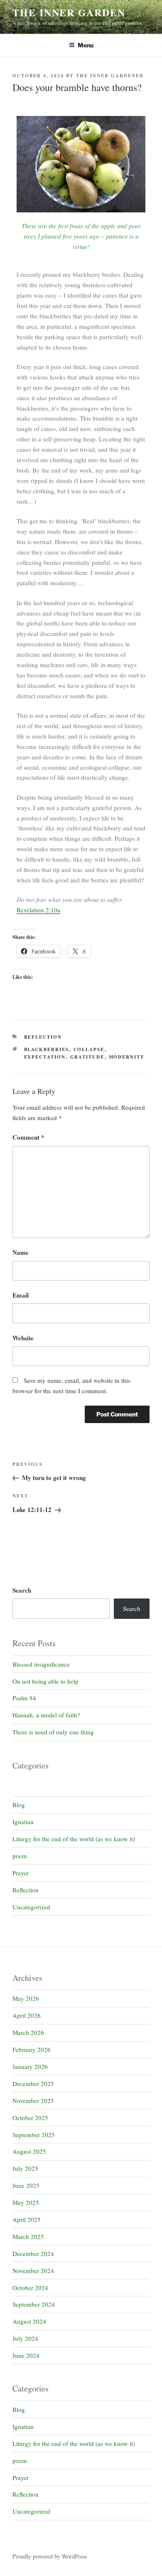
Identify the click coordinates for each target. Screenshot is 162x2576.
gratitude (87, 1057)
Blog (19, 1805)
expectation (45, 1057)
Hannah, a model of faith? (46, 1715)
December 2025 (33, 2083)
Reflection (43, 1037)
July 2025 (25, 2168)
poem (20, 1856)
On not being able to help (45, 1681)
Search (22, 1590)
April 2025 (27, 2219)
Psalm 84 (24, 1698)
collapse (89, 1049)
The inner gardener (110, 76)
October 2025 (30, 2118)
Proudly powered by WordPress (50, 2556)
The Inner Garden (69, 12)
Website (23, 1338)
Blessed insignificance (41, 1664)
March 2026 (28, 2032)
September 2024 (34, 2304)
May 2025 (26, 2202)
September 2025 (34, 2135)
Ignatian (23, 1822)
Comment (28, 1137)
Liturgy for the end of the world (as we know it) (74, 1839)
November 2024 (33, 2271)
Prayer (21, 1873)
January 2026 (30, 2066)
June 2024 (26, 2355)
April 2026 (27, 2015)
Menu (86, 45)
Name (21, 1252)
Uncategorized (31, 1907)
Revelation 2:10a (38, 910)
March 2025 (28, 2236)
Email (21, 1295)
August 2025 (29, 2151)
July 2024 (25, 2338)
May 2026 (26, 1998)
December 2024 (33, 2253)
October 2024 (30, 2288)
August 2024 (29, 2321)
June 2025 (26, 2185)
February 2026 (32, 2049)
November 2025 (33, 2101)
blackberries (47, 1049)
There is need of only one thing (53, 1732)
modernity (127, 1057)
